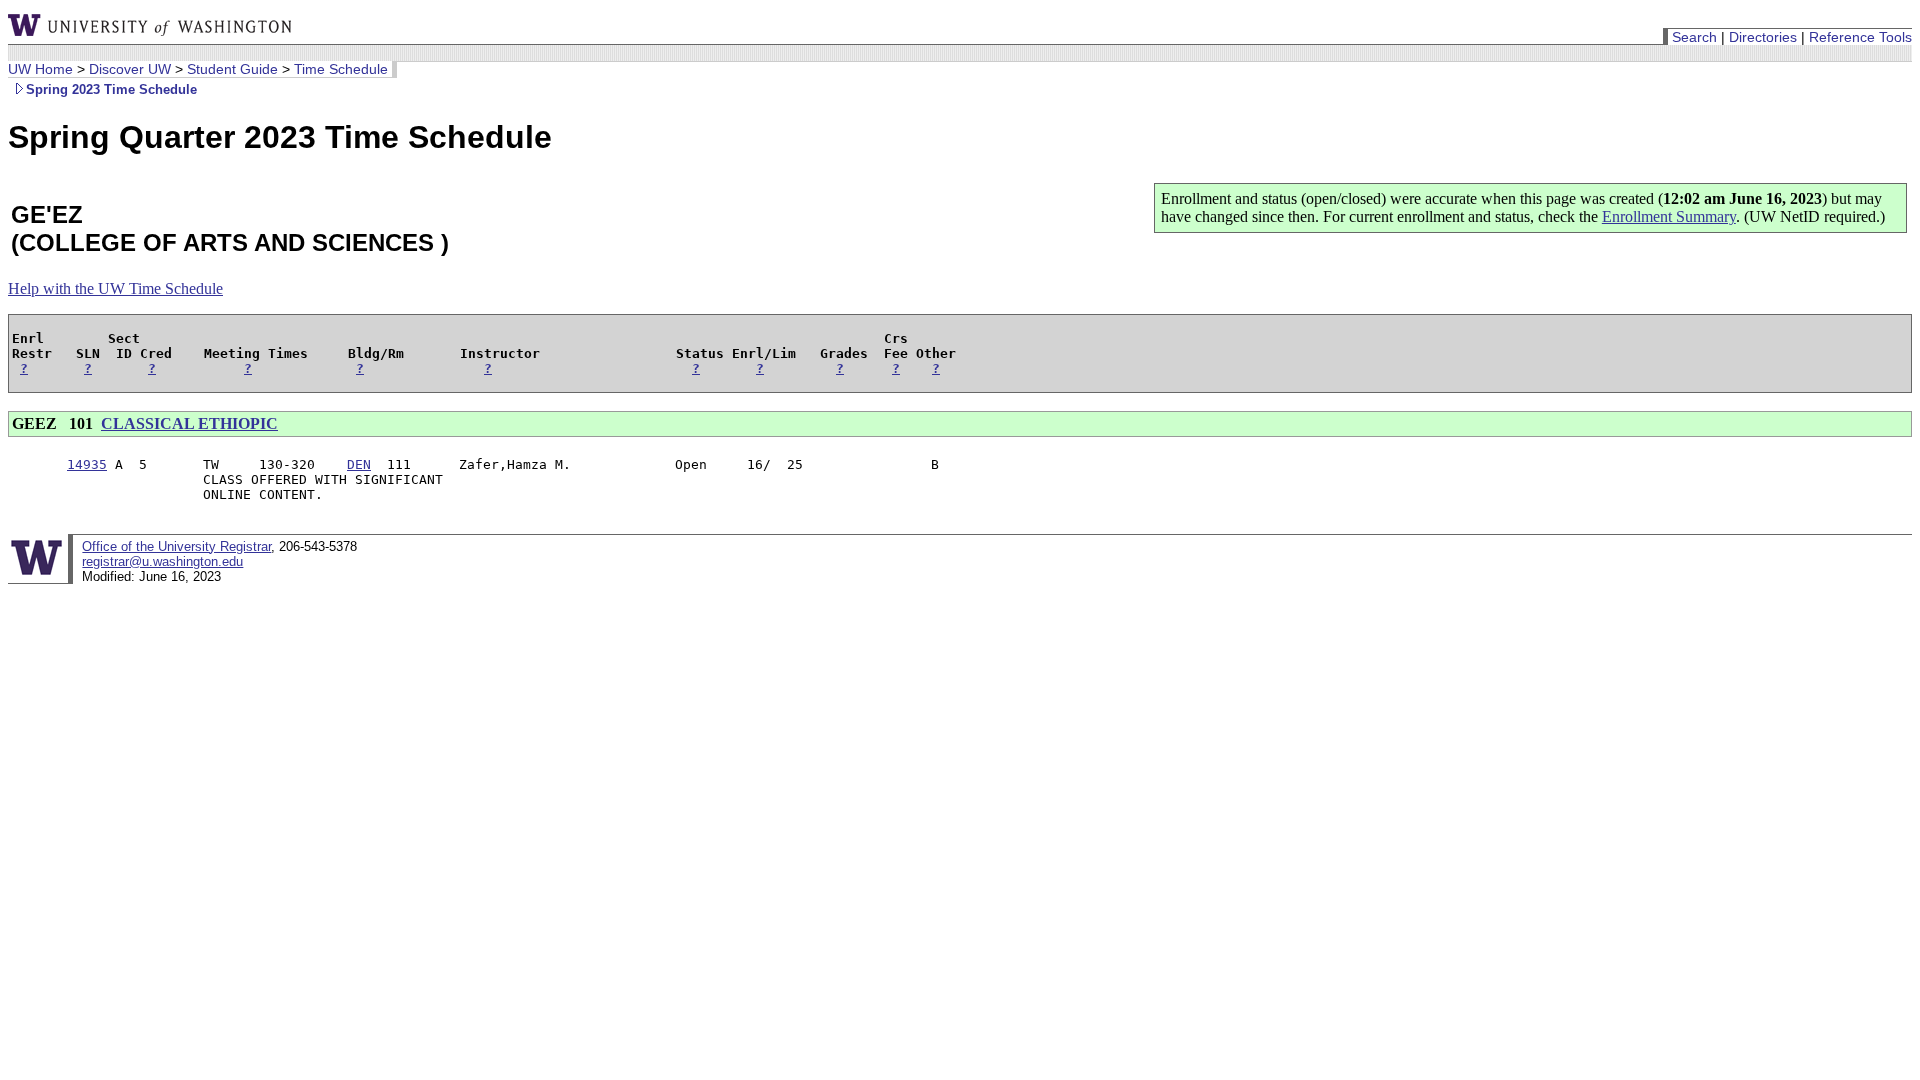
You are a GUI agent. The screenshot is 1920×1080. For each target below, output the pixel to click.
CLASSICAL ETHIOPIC (189, 423)
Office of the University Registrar (176, 546)
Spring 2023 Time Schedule (111, 89)
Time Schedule (341, 69)
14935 (87, 464)
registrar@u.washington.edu (162, 561)
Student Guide (232, 69)
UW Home (40, 69)
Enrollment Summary (1669, 216)
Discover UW (130, 69)
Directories (1763, 37)
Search (1694, 37)
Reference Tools (1860, 37)
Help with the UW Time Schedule (115, 288)
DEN (359, 464)
